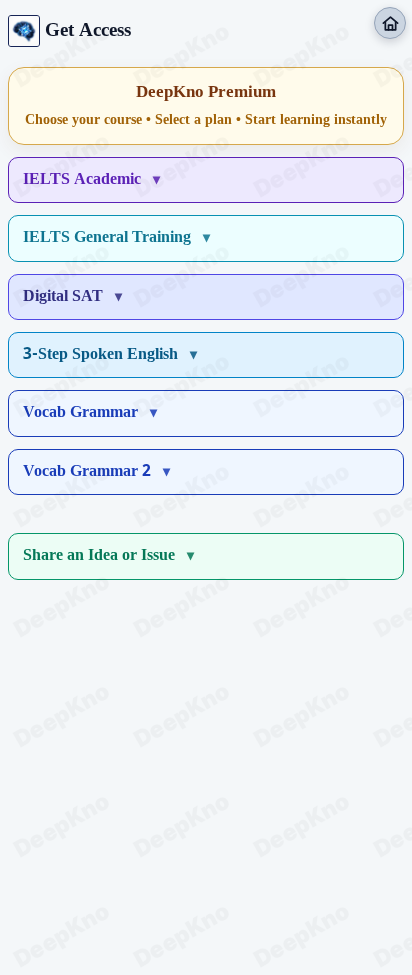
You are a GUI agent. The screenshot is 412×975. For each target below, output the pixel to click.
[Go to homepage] (390, 23)
